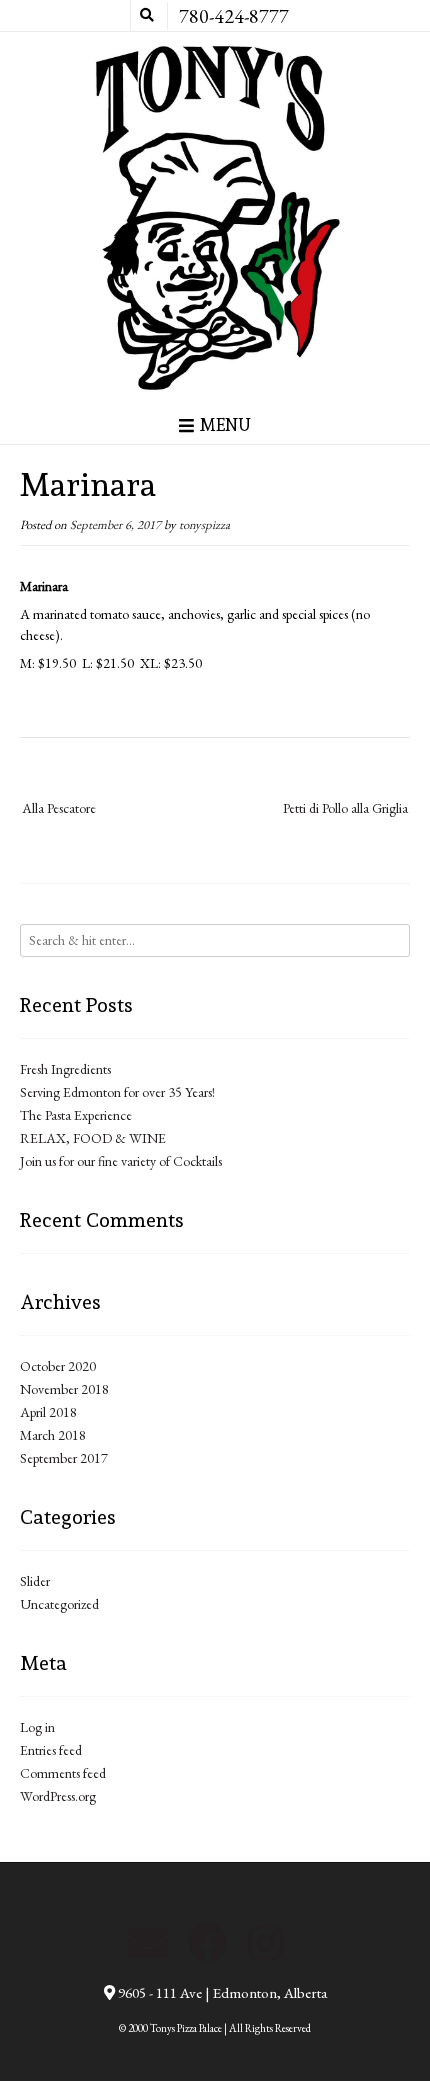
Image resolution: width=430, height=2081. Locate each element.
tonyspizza (204, 524)
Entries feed (51, 1750)
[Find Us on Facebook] (208, 1943)
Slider (35, 1581)
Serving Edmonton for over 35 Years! (117, 1092)
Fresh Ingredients (65, 1069)
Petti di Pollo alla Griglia (345, 808)
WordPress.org (58, 1796)
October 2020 (58, 1366)
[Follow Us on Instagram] (265, 1943)
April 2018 (48, 1412)
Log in (37, 1727)
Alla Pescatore (59, 808)
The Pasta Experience (76, 1115)
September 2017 (64, 1458)
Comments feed (63, 1773)
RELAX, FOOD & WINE (93, 1138)
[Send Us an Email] (148, 1943)
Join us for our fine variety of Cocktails (121, 1161)
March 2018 (53, 1435)
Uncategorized (59, 1604)
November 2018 (64, 1389)
